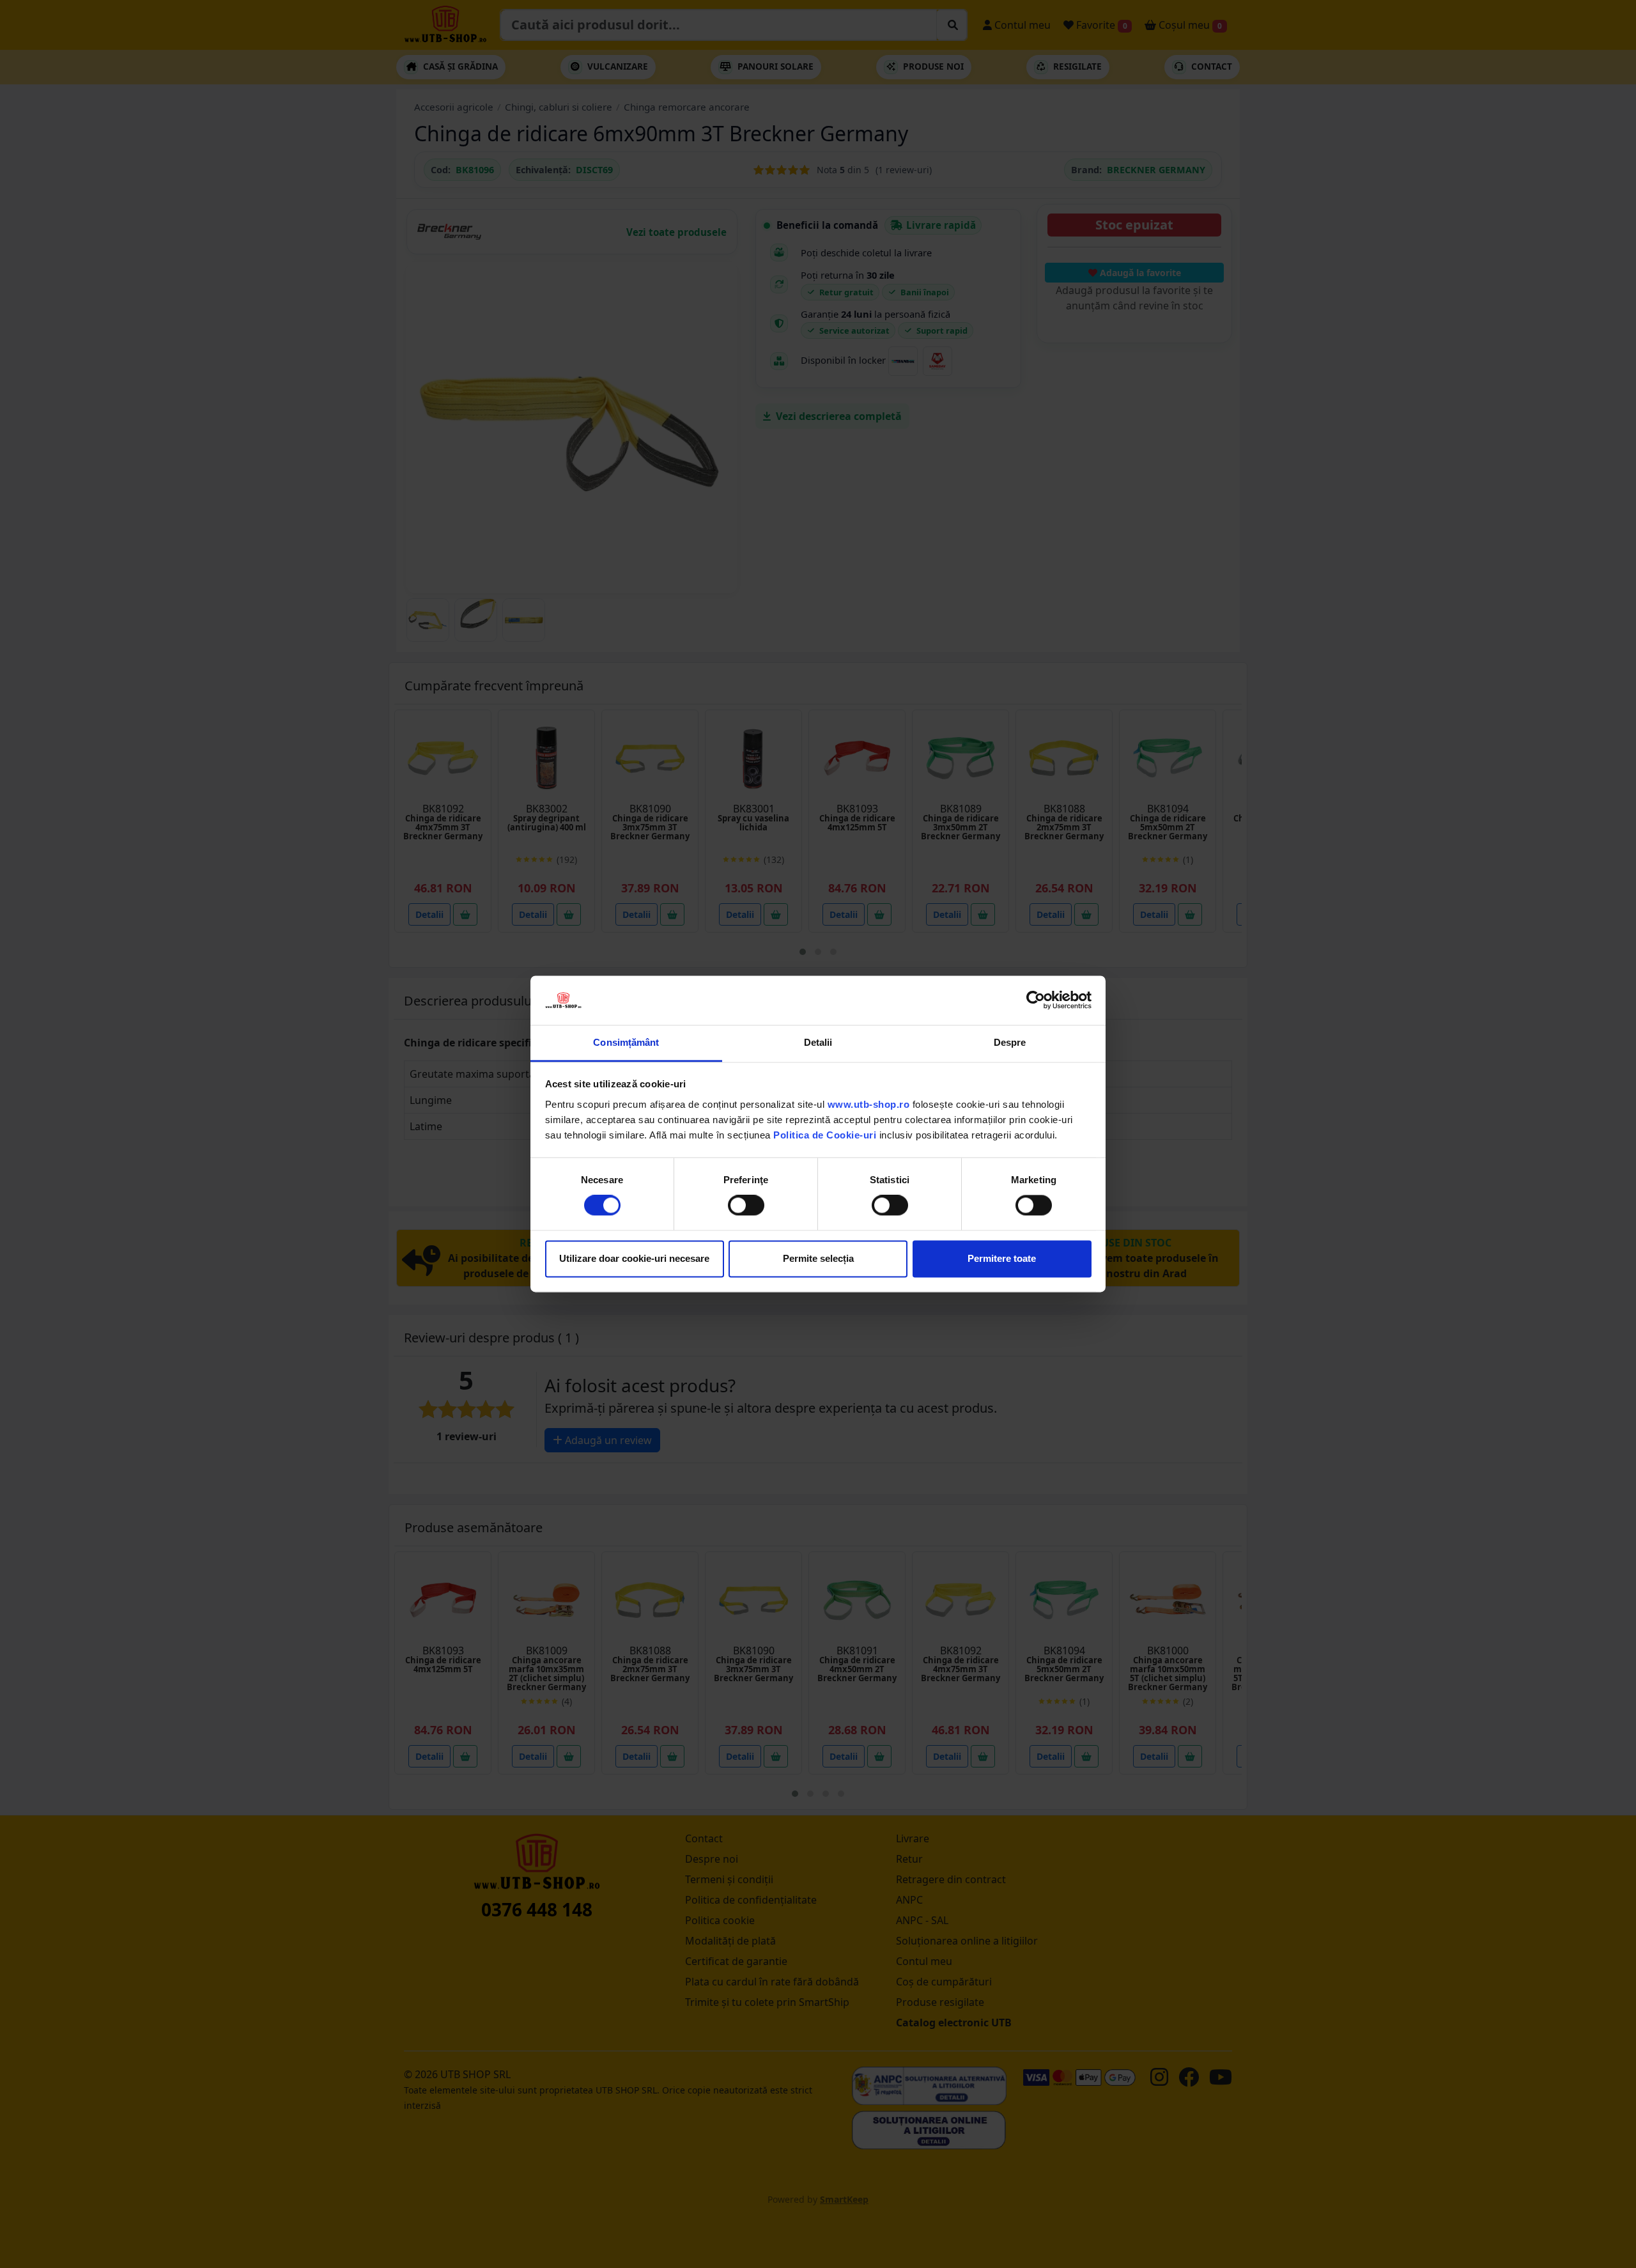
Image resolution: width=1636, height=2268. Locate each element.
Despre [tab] (1010, 1042)
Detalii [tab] (818, 1042)
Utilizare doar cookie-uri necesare (634, 1258)
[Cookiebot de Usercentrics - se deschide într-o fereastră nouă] (1036, 1000)
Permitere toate (1002, 1258)
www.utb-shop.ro (869, 1104)
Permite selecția (818, 1258)
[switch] (746, 1206)
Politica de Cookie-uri (825, 1135)
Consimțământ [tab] (626, 1042)
